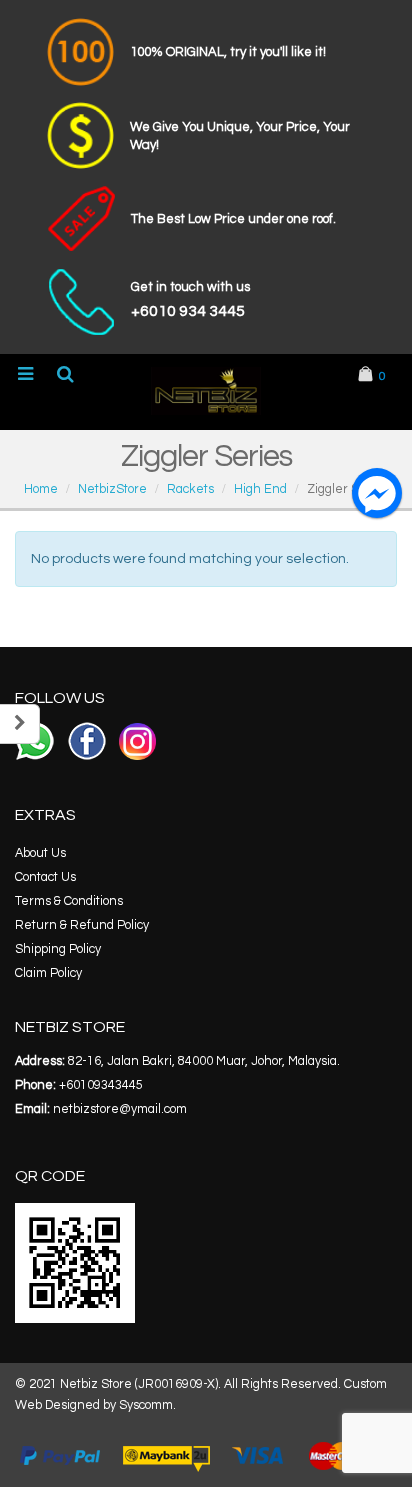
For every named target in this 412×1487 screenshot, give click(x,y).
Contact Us (45, 877)
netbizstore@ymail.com (120, 1109)
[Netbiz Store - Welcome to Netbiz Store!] (206, 391)
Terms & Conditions (69, 901)
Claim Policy (48, 973)
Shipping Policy (58, 949)
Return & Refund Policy (82, 925)
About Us (40, 853)
